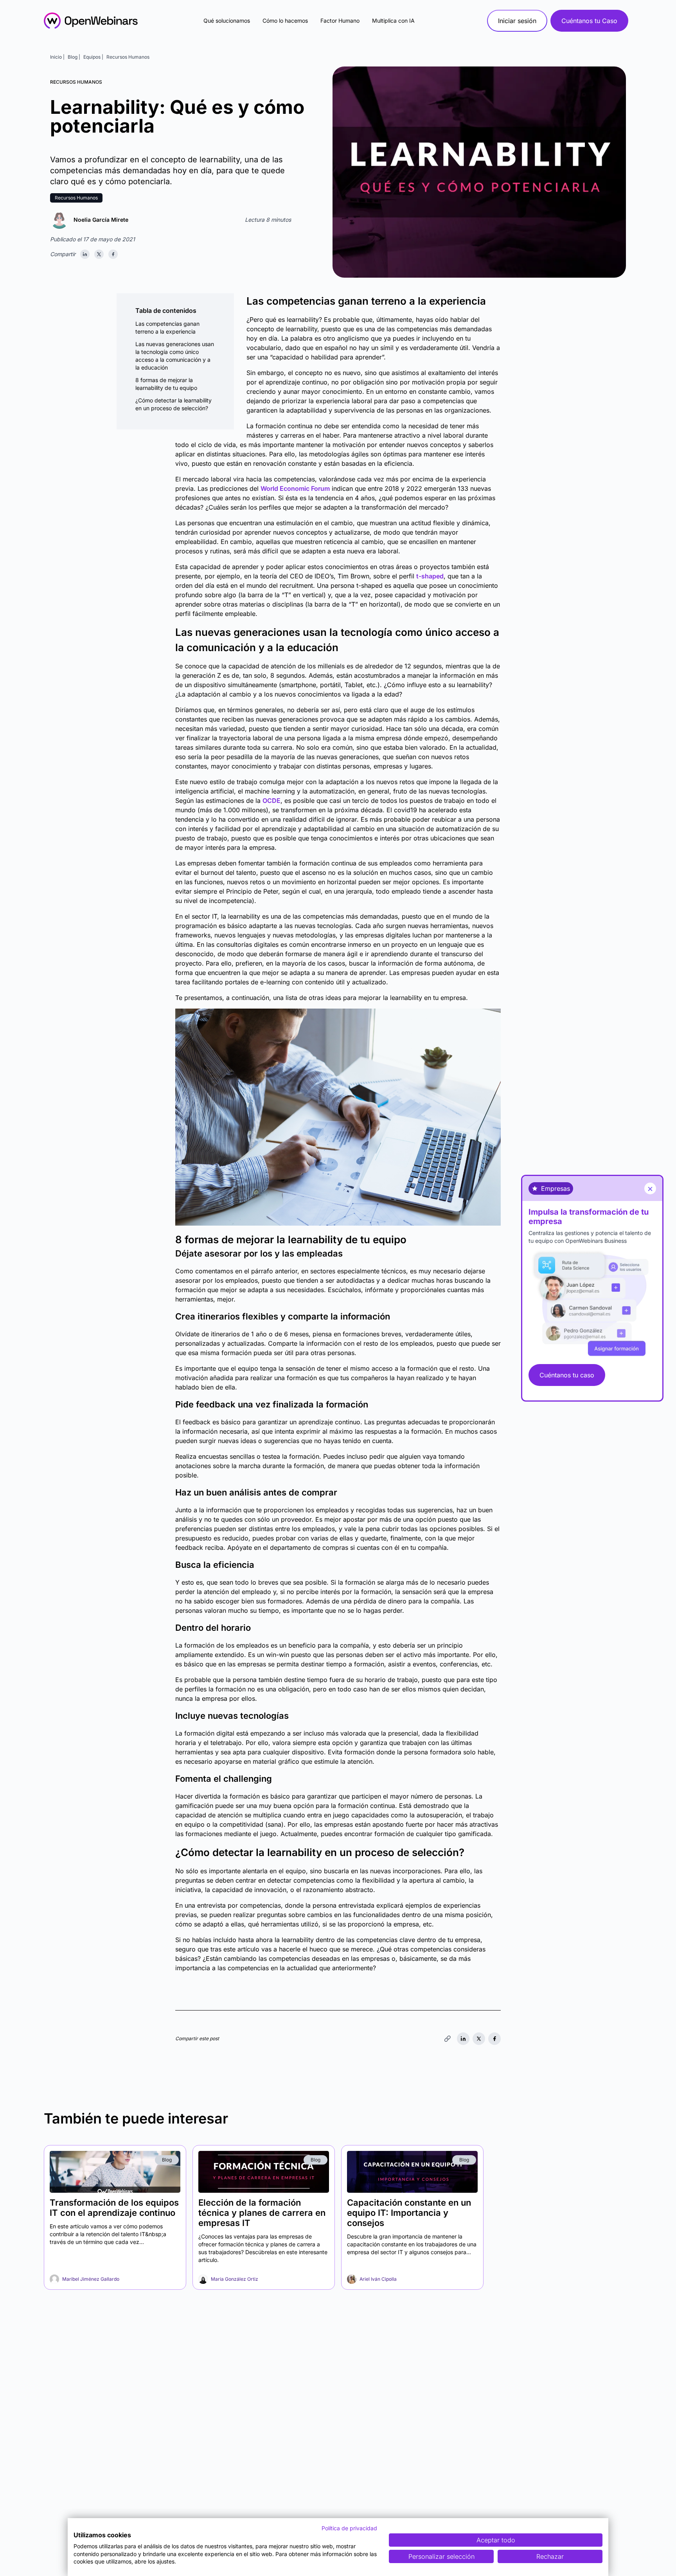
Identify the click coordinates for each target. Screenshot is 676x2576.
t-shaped (430, 576)
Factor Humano (340, 21)
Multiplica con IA (393, 21)
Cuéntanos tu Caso (589, 21)
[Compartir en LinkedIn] (85, 254)
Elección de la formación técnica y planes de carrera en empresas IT (262, 2213)
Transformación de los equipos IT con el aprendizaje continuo (114, 2208)
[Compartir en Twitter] (99, 254)
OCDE (271, 801)
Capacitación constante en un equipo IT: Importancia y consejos (409, 2213)
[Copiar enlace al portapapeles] (448, 2039)
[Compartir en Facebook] (113, 254)
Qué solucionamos (227, 21)
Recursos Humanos (128, 57)
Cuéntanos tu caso (567, 1375)
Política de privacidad (349, 2528)
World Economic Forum (295, 488)
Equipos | (93, 57)
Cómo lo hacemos (285, 21)
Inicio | (57, 57)
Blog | (74, 57)
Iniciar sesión (517, 21)
